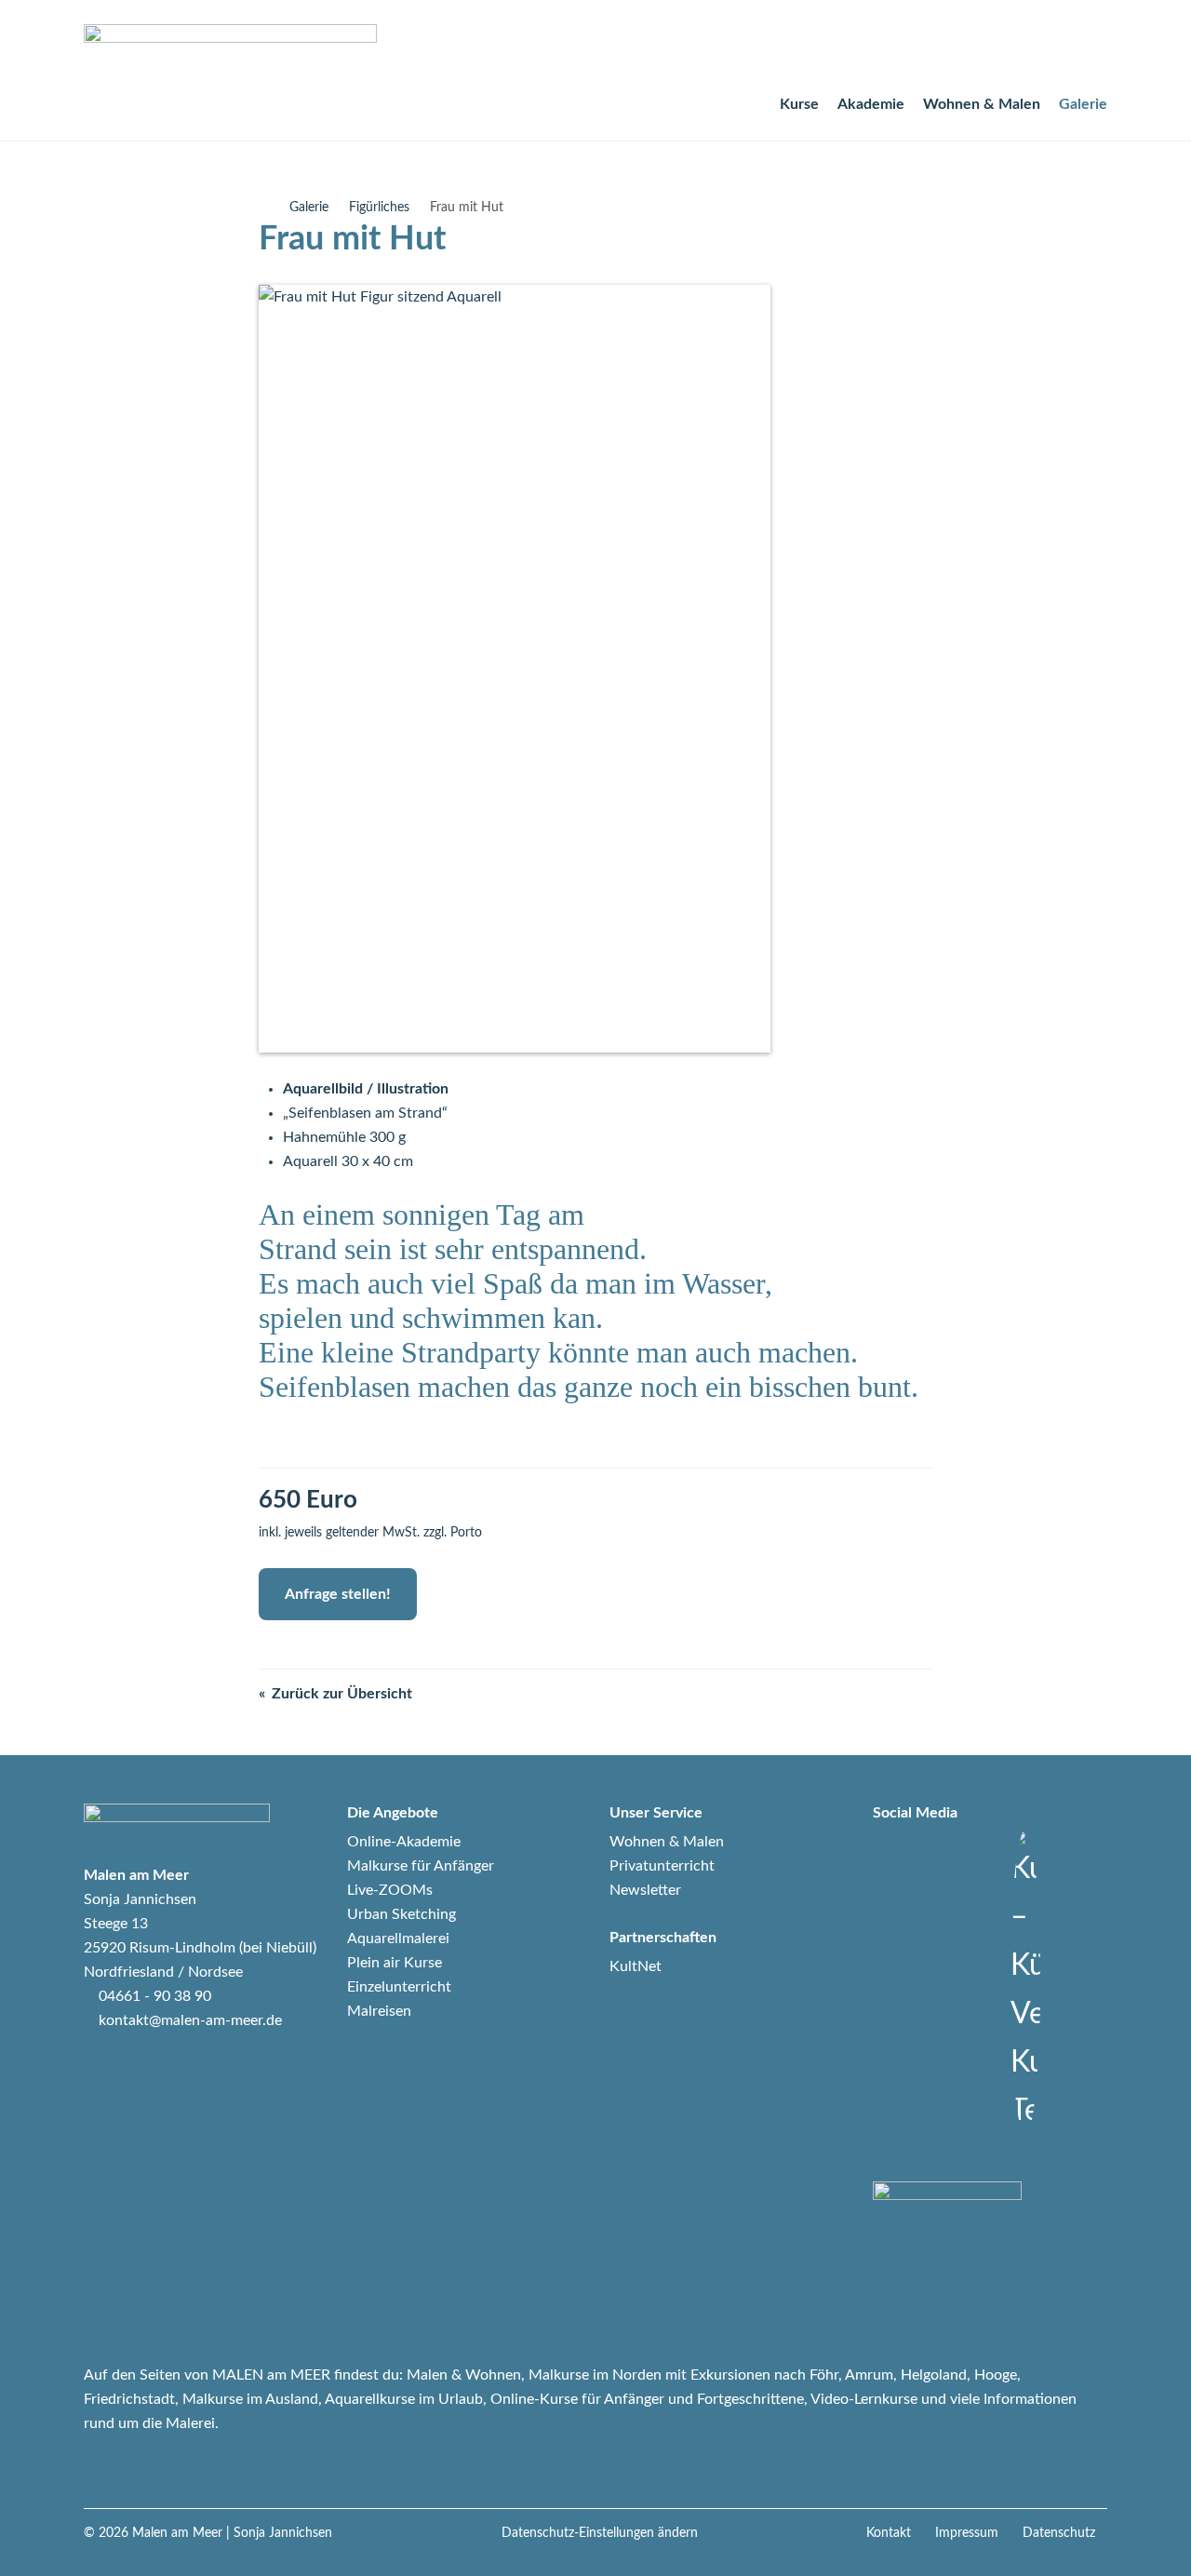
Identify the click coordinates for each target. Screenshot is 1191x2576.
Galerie (1083, 104)
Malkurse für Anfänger (421, 1866)
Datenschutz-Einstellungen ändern (600, 2533)
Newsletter (645, 1890)
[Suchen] (1010, 53)
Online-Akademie (404, 1842)
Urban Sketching (401, 1914)
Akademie (871, 104)
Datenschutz (1059, 2533)
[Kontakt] (1053, 53)
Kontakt (889, 2533)
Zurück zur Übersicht (342, 1694)
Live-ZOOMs (390, 1890)
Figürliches (379, 208)
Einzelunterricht (399, 1987)
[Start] (923, 53)
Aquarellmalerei (398, 1939)
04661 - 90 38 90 (155, 1996)
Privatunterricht (662, 1866)
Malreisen (379, 2011)
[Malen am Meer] (230, 52)
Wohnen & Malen (982, 104)
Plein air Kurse (395, 1963)
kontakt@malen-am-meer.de (190, 2020)
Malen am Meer (177, 2533)
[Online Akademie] (966, 53)
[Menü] (1096, 53)
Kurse (799, 104)
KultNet (636, 1966)
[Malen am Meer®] (264, 208)
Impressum (967, 2533)
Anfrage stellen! (338, 1594)
